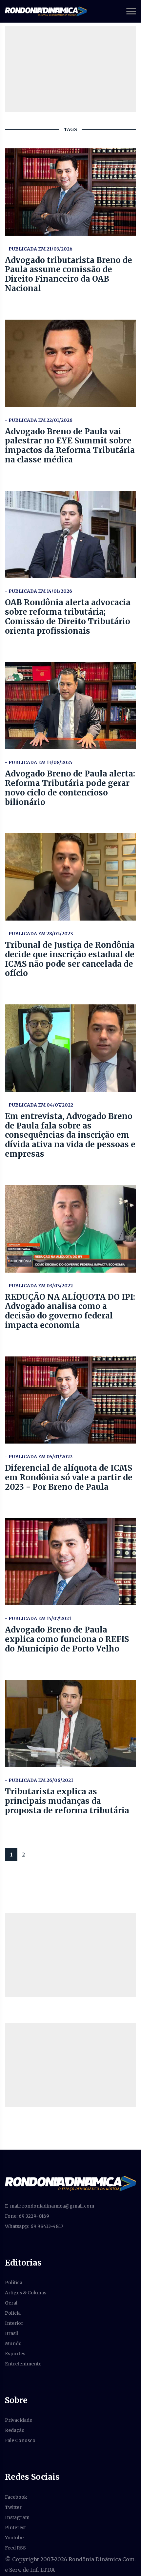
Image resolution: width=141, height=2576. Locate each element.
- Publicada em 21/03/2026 (39, 249)
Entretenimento (23, 2364)
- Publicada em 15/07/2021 (38, 1618)
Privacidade (19, 2420)
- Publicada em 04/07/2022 (39, 1105)
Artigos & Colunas (26, 2293)
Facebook (16, 2497)
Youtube (14, 2538)
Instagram (17, 2517)
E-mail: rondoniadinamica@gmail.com (50, 2206)
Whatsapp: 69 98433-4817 (34, 2226)
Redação (15, 2430)
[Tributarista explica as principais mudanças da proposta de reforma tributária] (70, 1724)
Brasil (11, 2333)
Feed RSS (15, 2548)
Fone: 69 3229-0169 (27, 2216)
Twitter (13, 2507)
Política (14, 2283)
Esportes (15, 2354)
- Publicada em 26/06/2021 (39, 1780)
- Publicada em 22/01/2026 (39, 420)
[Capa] (70, 2183)
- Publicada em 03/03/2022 (39, 1286)
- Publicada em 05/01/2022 (39, 1457)
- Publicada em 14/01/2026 (39, 591)
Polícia (13, 2313)
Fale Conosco (20, 2440)
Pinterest (15, 2528)
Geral (11, 2303)
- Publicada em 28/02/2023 (39, 934)
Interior (14, 2323)
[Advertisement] (70, 1955)
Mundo (13, 2343)
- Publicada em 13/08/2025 (39, 762)
